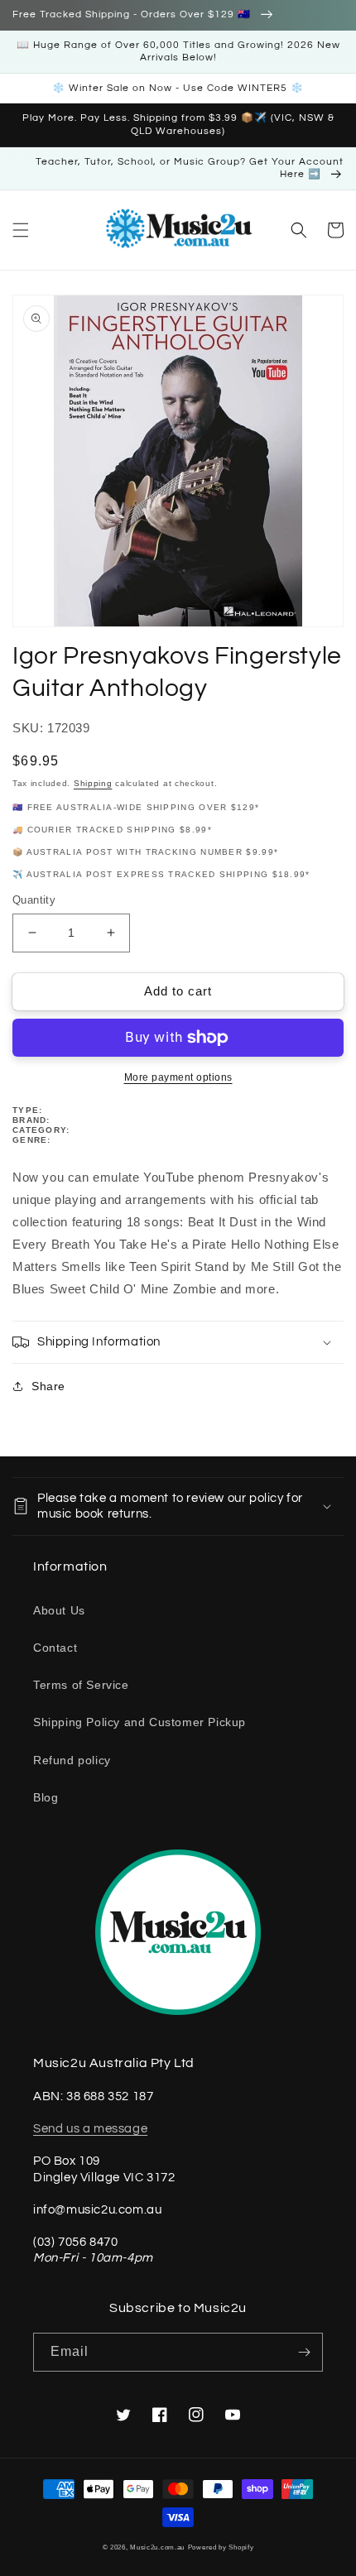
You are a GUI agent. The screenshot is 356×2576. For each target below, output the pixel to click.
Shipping (93, 783)
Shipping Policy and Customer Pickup (140, 1722)
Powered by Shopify (221, 2547)
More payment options (178, 1077)
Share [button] (48, 1386)
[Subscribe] (304, 2352)
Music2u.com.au (157, 2547)
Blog (46, 1797)
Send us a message (90, 2129)
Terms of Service (81, 1685)
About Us (59, 1610)
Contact (55, 1648)
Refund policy (72, 1760)
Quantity (34, 900)
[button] (21, 230)
